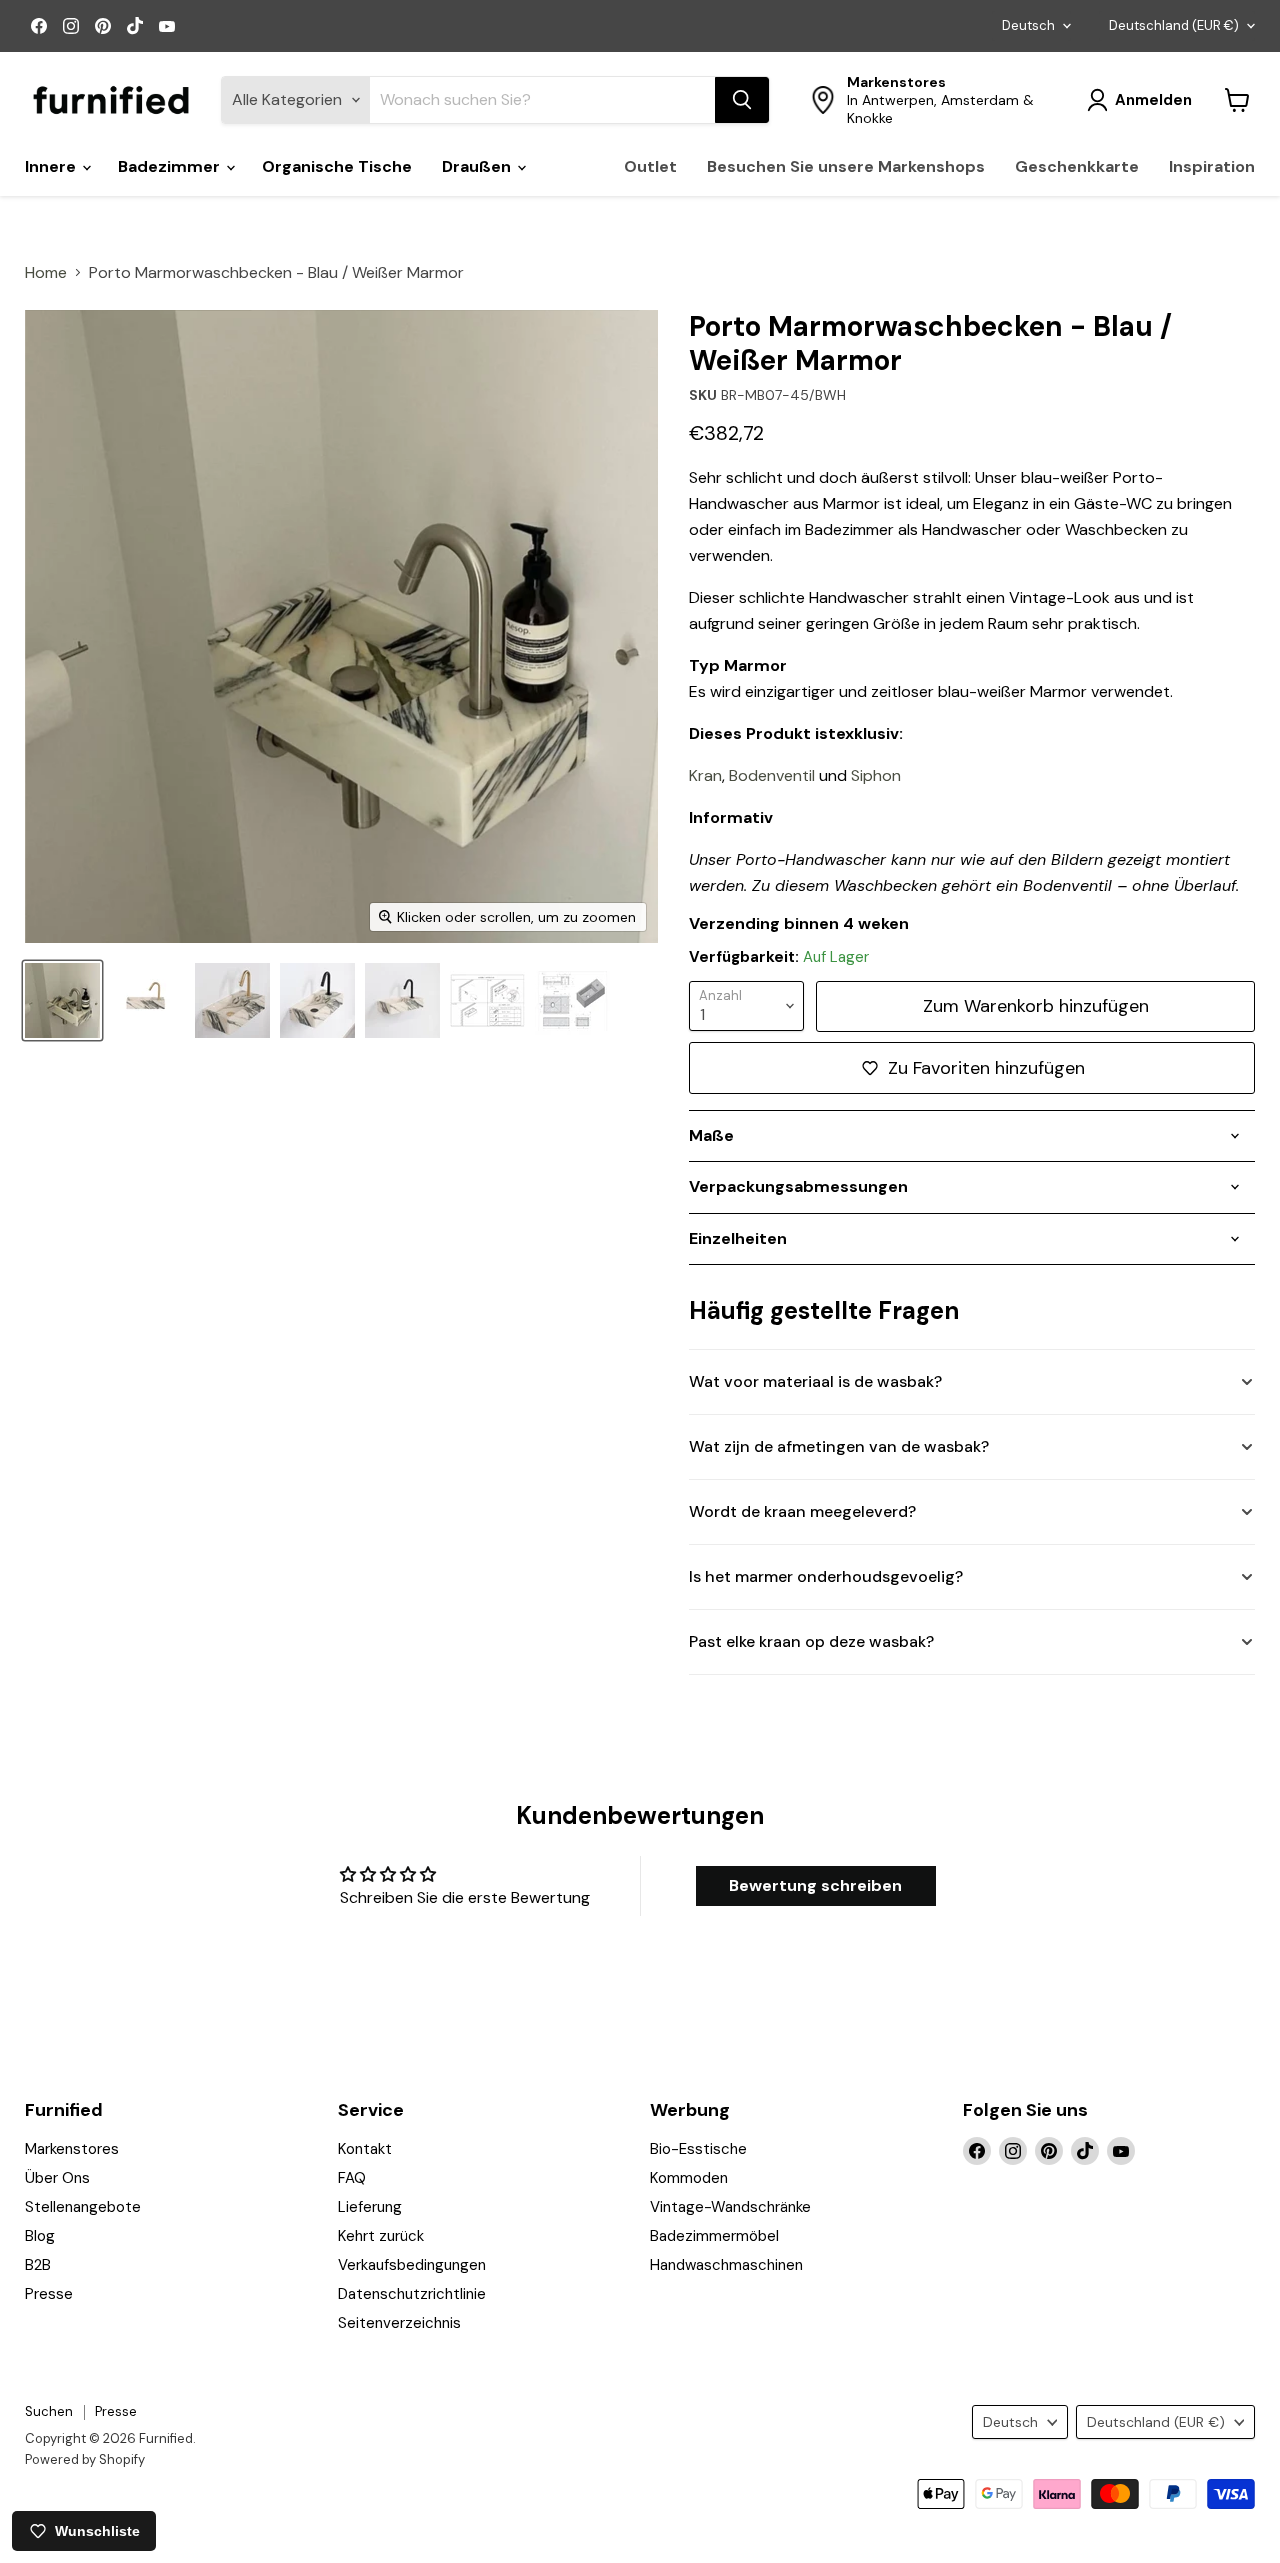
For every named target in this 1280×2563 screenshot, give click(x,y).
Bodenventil (772, 775)
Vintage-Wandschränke (730, 2207)
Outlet (650, 166)
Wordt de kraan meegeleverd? (802, 1511)
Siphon (876, 775)
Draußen (478, 166)
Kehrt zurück (381, 2236)
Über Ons (57, 2178)
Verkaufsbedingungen (412, 2265)
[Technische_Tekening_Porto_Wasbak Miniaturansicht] (572, 1000)
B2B (38, 2265)
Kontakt (365, 2149)
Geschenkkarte (1077, 166)
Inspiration (1212, 166)
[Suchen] (742, 100)
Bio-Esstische (698, 2149)
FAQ (352, 2178)
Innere (52, 166)
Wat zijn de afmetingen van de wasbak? (839, 1446)
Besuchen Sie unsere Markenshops (846, 166)
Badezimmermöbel (714, 2236)
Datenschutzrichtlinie (412, 2294)
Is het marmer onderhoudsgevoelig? (826, 1576)
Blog (40, 2236)
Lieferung (370, 2207)
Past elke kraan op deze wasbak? (811, 1641)
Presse (49, 2294)
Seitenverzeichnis (399, 2323)
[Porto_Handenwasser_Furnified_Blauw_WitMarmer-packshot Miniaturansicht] (147, 1000)
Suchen (49, 2411)
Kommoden (689, 2178)
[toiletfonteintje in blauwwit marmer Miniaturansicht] (317, 1000)
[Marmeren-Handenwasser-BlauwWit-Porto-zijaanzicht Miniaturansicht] (402, 1000)
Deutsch (1028, 25)
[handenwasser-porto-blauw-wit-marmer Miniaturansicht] (62, 1000)
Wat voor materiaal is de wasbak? (815, 1381)
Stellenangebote (83, 2207)
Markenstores (72, 2149)
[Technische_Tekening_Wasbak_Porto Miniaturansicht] (487, 1000)
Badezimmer (171, 166)
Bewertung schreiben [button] (815, 1885)
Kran (705, 775)
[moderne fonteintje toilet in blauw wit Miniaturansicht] (232, 1000)
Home (46, 273)
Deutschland (1174, 25)
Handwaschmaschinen (726, 2265)
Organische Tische (337, 166)
